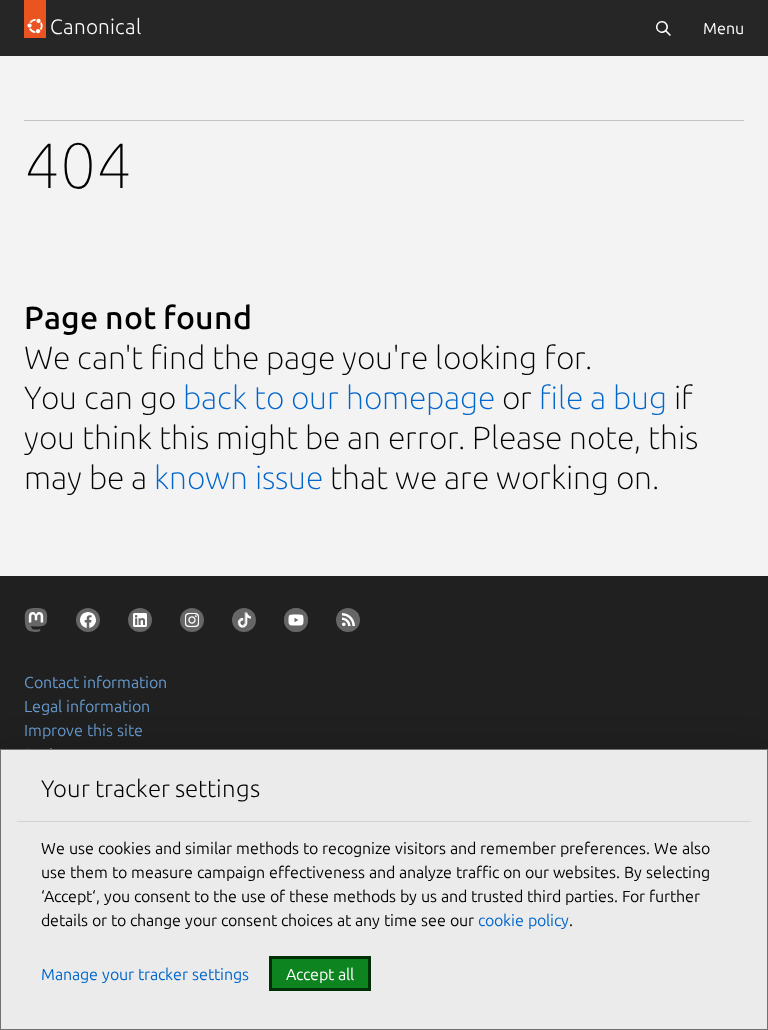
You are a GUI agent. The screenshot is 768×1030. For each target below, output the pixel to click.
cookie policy (523, 920)
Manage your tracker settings (145, 974)
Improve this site (83, 730)
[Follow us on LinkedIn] (144, 624)
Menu (723, 28)
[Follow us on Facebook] (92, 624)
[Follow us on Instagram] (196, 624)
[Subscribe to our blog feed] (352, 624)
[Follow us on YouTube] (300, 624)
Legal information (87, 706)
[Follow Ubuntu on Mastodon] (40, 624)
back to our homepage (339, 397)
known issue (238, 477)
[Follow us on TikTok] (248, 624)
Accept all (320, 974)
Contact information (95, 682)
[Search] (663, 28)
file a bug (603, 397)
